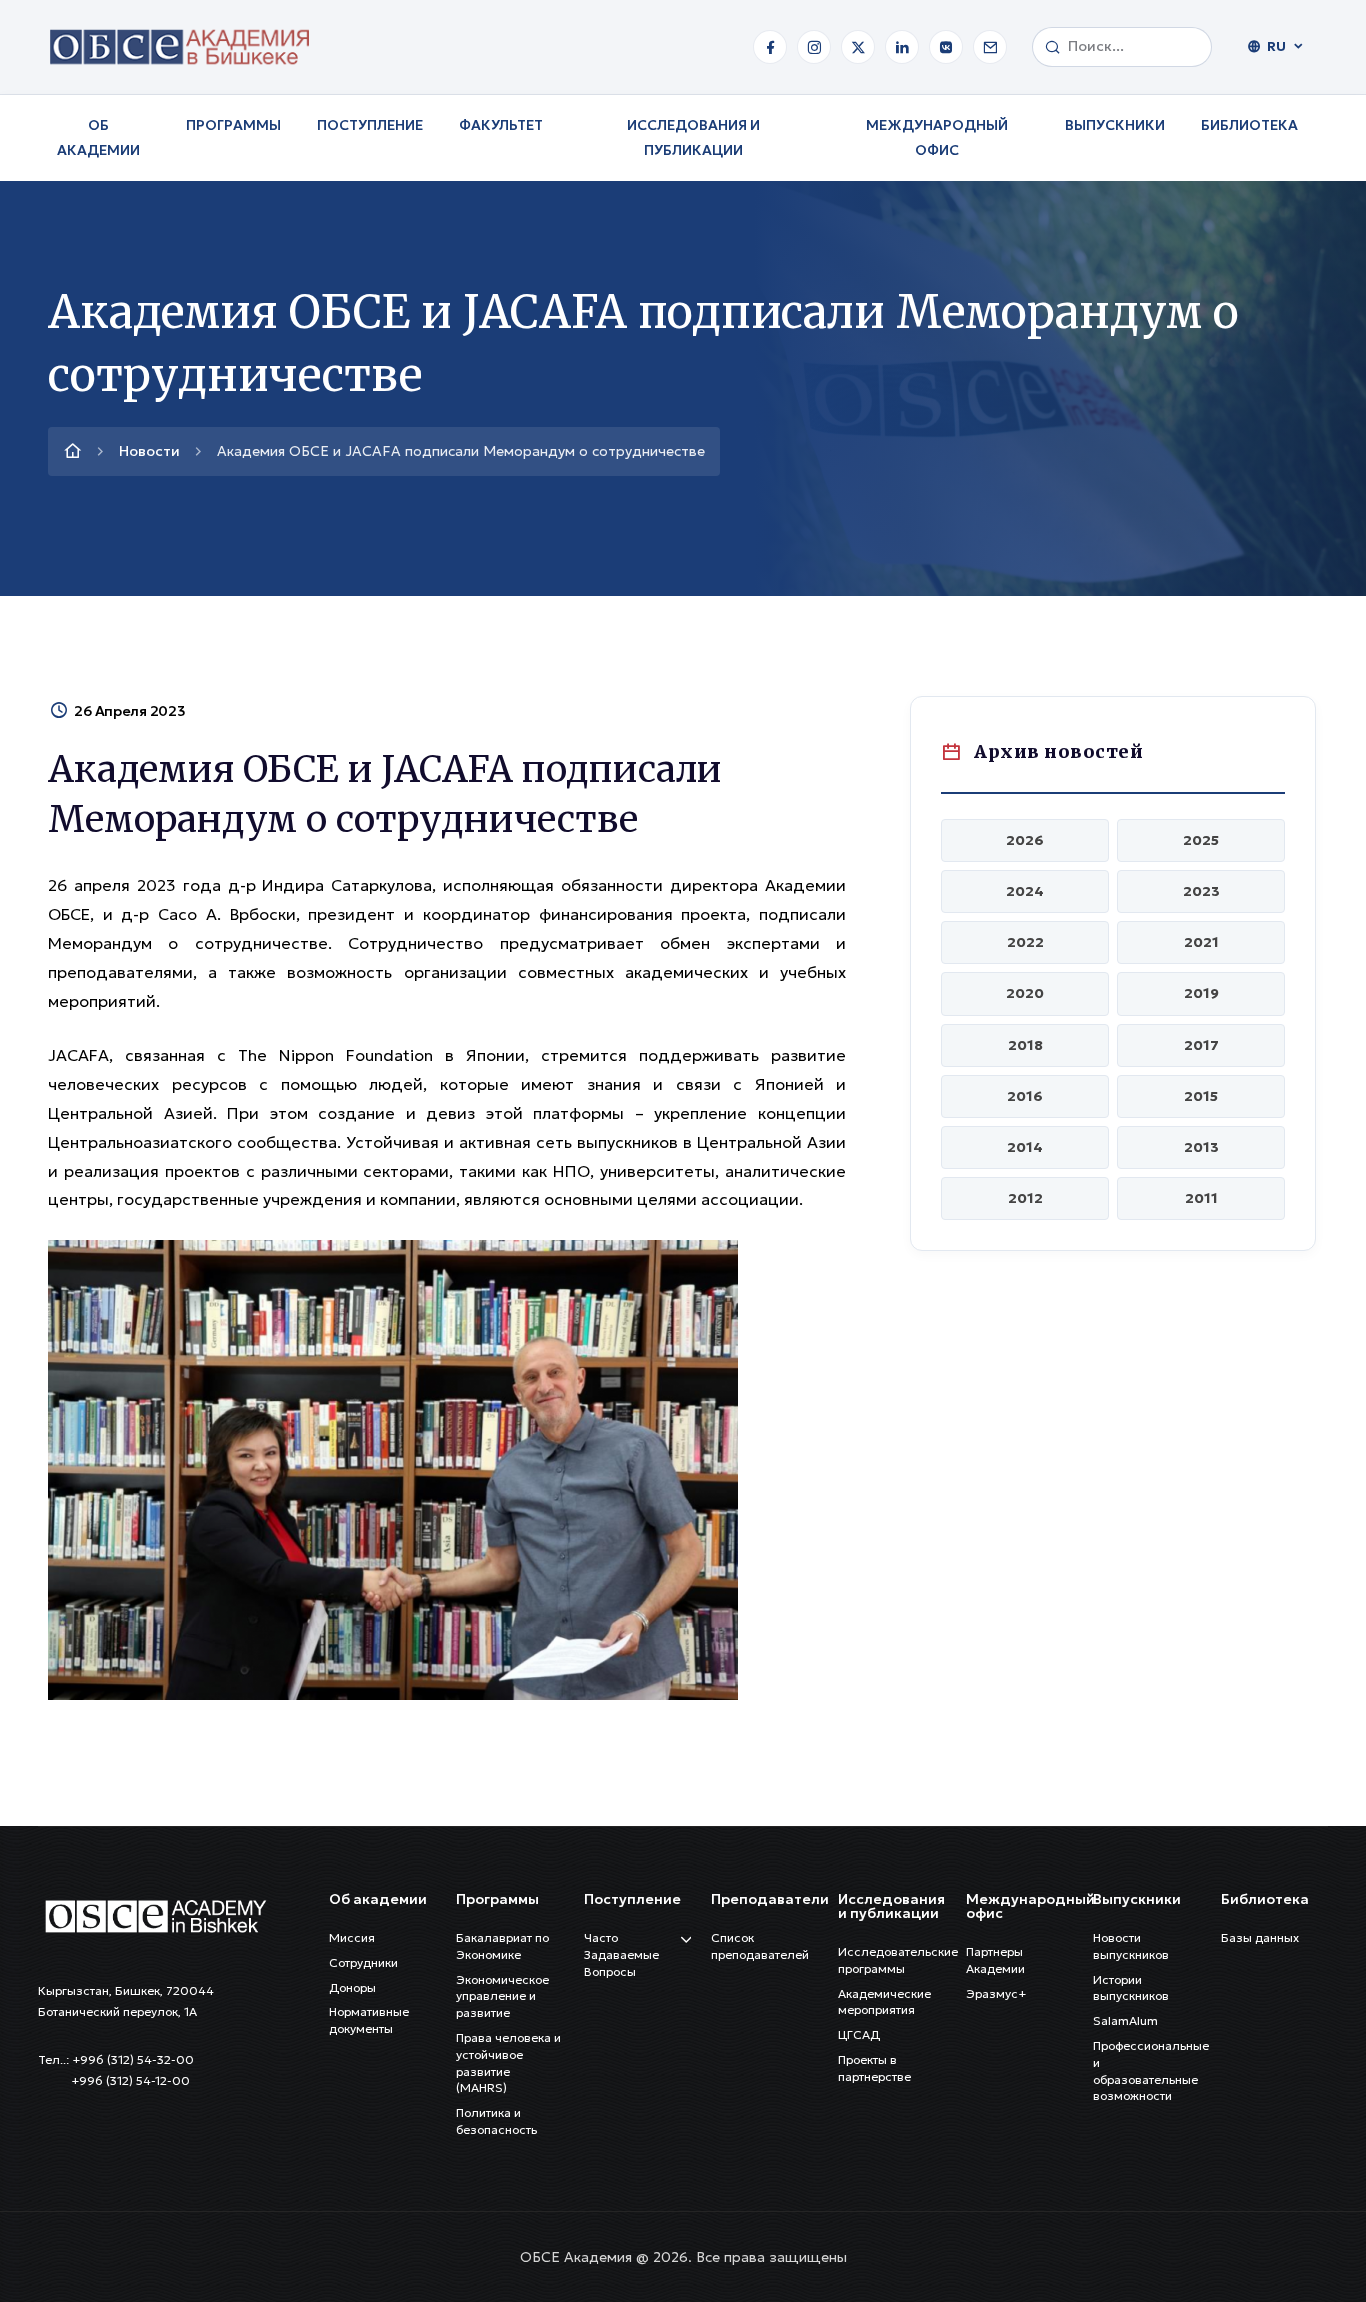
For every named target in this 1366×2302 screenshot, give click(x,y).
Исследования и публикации (693, 137)
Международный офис (937, 137)
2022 (1025, 942)
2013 (1201, 1147)
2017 (1201, 1045)
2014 (1025, 1147)
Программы (233, 125)
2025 (1201, 840)
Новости (149, 451)
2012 (1025, 1198)
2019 (1201, 993)
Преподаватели (770, 1899)
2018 (1025, 1045)
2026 (1025, 840)
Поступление (370, 125)
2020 (1025, 993)
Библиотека (1249, 125)
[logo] (154, 1914)
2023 (1201, 891)
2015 (1201, 1096)
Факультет (501, 125)
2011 (1201, 1198)
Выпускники (1115, 125)
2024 (1025, 891)
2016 (1025, 1096)
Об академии (98, 137)
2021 (1201, 942)
